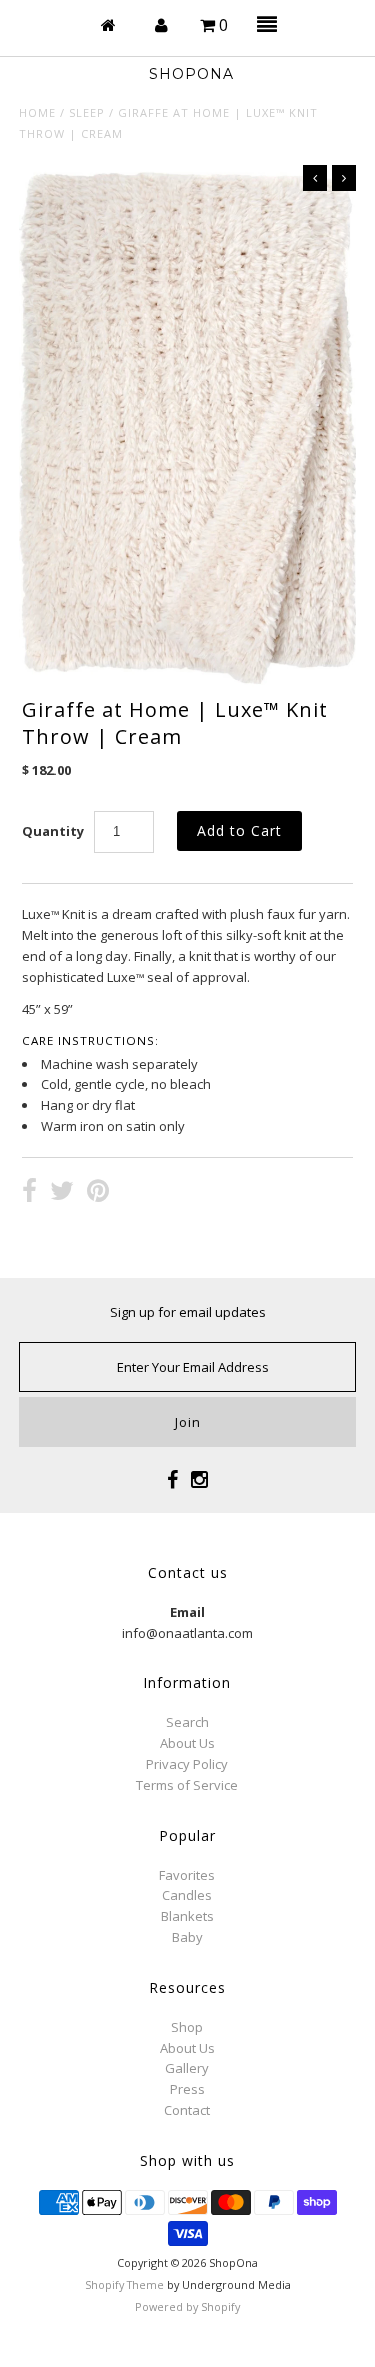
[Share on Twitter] (62, 1193)
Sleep (87, 112)
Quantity (53, 831)
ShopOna (191, 74)
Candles (187, 1895)
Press (187, 2089)
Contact (187, 2110)
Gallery (187, 2068)
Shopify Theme (124, 2284)
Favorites (187, 1875)
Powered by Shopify (187, 2306)
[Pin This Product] (98, 1193)
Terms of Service (187, 1785)
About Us (187, 1743)
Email (187, 1612)
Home (37, 112)
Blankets (187, 1916)
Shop (187, 2027)
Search (187, 1722)
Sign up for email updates (188, 1312)
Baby (187, 1937)
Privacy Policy (187, 1764)
